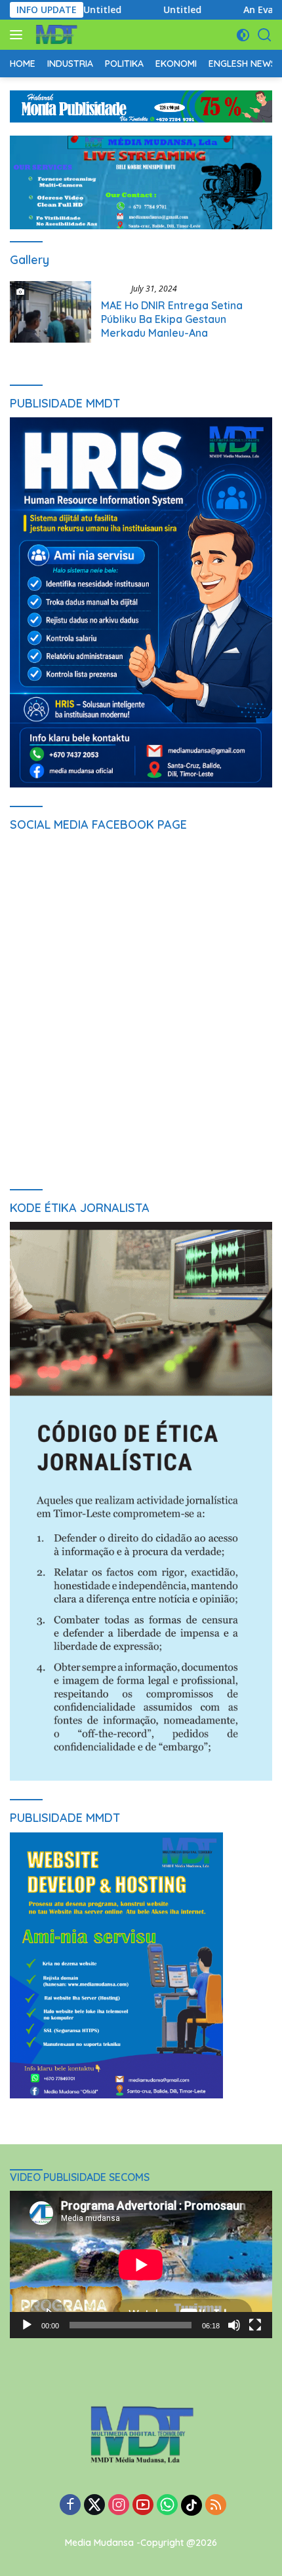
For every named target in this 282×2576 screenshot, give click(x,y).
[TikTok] (191, 2505)
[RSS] (216, 2506)
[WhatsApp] (167, 2506)
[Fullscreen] (255, 2325)
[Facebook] (70, 2506)
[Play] (27, 2325)
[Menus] (19, 35)
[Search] (265, 35)
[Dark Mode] (243, 35)
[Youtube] (143, 2506)
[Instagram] (119, 2506)
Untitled (85, 10)
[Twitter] (94, 2506)
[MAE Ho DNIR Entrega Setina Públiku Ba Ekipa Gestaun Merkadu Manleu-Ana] (50, 314)
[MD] (55, 35)
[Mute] (234, 2325)
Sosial (113, 288)
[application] (141, 2264)
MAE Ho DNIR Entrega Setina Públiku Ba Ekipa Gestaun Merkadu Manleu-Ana (172, 319)
